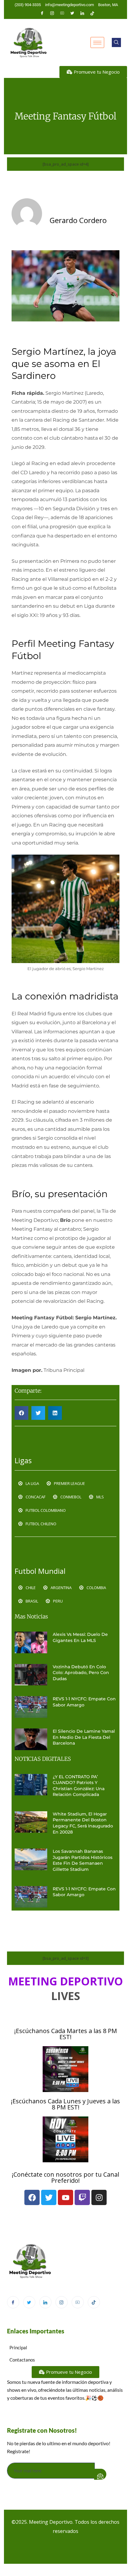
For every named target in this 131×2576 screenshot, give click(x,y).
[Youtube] (62, 13)
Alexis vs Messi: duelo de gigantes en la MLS (80, 1637)
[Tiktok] (92, 13)
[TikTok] (94, 2302)
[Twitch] (82, 2197)
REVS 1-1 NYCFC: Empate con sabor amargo (84, 1702)
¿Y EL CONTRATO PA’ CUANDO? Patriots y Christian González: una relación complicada (79, 1786)
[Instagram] (52, 13)
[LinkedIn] (82, 13)
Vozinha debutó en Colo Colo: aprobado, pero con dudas (81, 1673)
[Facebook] (42, 13)
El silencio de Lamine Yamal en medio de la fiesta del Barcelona (84, 1737)
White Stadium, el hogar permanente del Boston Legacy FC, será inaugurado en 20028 (83, 1823)
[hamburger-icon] (97, 42)
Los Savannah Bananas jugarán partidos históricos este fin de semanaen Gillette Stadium (83, 1860)
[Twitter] (72, 13)
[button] (116, 42)
